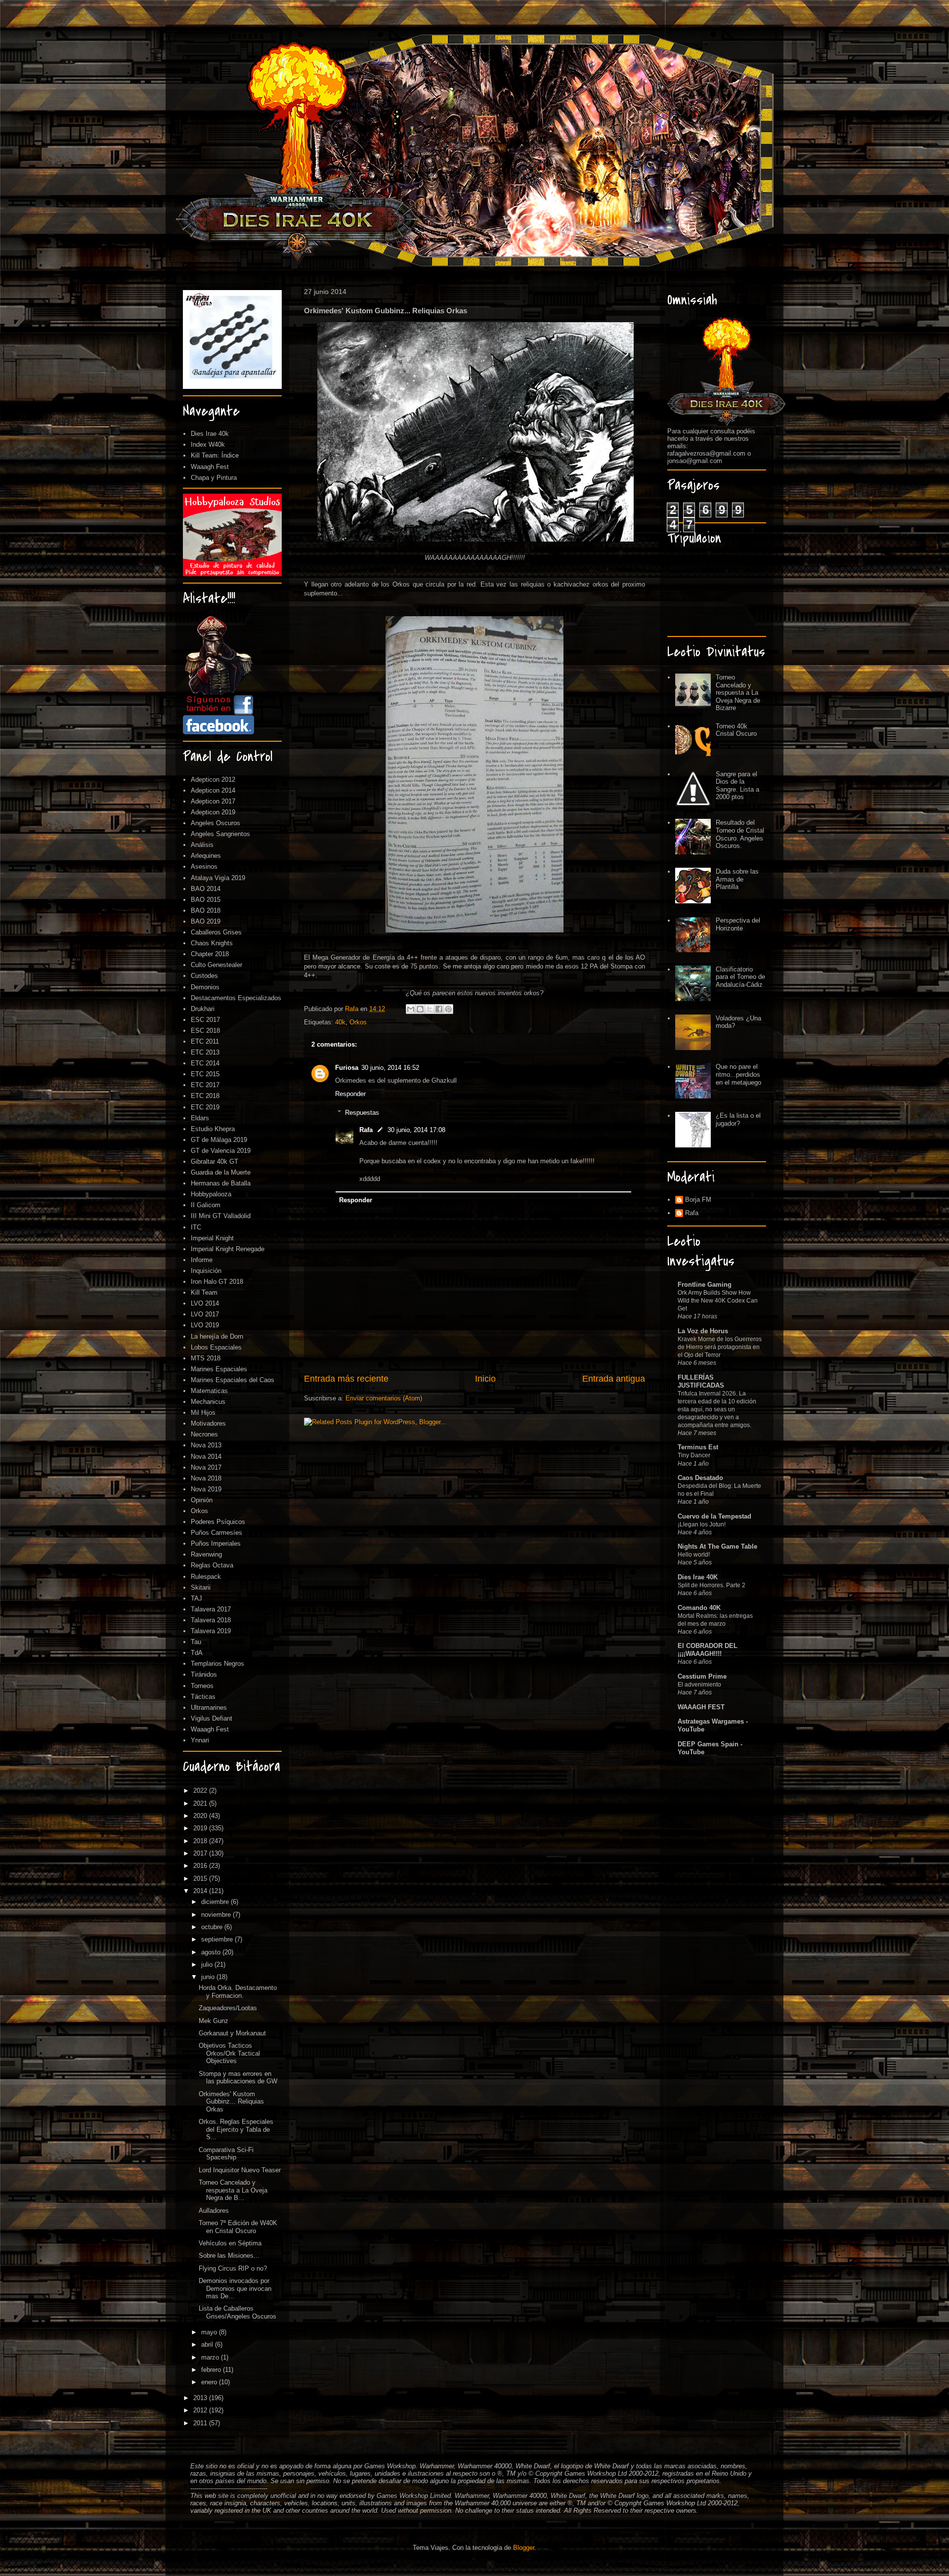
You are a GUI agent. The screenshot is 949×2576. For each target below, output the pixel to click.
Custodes (204, 976)
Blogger (524, 2548)
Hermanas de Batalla (221, 1183)
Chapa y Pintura (214, 478)
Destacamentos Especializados (236, 998)
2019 (201, 1828)
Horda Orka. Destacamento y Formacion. (238, 1992)
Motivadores (208, 1423)
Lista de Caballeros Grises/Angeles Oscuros (237, 2312)
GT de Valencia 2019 (221, 1151)
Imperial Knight (212, 1238)
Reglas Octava (212, 1565)
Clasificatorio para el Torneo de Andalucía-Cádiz (740, 977)
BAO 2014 (206, 889)
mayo (210, 2332)
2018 (201, 1841)
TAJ (196, 1598)
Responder (350, 1094)
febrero (212, 2370)
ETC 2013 (205, 1052)
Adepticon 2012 (213, 780)
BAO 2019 (206, 921)
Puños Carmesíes (216, 1533)
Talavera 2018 (211, 1620)
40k (340, 1022)
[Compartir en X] (430, 1009)
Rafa (366, 1130)
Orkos (358, 1022)
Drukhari (203, 1009)
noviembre (217, 1915)
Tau (196, 1642)
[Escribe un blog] (420, 1009)
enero (210, 2382)
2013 (201, 2398)
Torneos (202, 1686)
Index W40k (208, 444)
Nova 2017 (206, 1467)
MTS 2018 (206, 1358)
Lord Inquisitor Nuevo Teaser (240, 2170)
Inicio (485, 1379)
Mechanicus (208, 1402)
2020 (201, 1816)
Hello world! (694, 1555)
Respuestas (362, 1113)
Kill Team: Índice (215, 455)
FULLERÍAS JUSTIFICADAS (701, 1381)
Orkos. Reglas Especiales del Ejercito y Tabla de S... (236, 2129)
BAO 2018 (206, 910)
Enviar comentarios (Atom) (384, 1398)
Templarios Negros (217, 1664)
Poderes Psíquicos (218, 1522)
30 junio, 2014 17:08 (416, 1130)
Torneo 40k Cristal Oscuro (736, 730)
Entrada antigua (614, 1379)
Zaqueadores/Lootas (228, 2008)
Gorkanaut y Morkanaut (232, 2033)
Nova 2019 (206, 1489)
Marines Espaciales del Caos (233, 1380)
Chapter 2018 (210, 954)
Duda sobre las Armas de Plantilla (737, 879)
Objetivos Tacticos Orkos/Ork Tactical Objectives (229, 2053)
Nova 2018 (206, 1478)
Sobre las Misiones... (229, 2256)
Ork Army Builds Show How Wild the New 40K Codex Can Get (718, 1301)
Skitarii (201, 1587)
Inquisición (206, 1271)
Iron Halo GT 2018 (217, 1282)
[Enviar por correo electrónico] (411, 1009)
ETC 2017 (205, 1085)
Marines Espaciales (219, 1369)
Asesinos (204, 866)
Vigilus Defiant (212, 1718)
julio (208, 1964)
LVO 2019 (205, 1325)
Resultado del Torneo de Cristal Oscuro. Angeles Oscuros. (740, 834)
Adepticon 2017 (213, 801)
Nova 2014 (206, 1457)
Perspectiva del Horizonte (738, 924)
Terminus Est (698, 1447)
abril (208, 2344)
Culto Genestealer (216, 965)
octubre (213, 1927)
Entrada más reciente (346, 1379)
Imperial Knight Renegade (228, 1249)
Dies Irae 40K (698, 1577)
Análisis (202, 845)
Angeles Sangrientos (220, 834)
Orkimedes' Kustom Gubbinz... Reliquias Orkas (231, 2102)
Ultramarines (209, 1708)
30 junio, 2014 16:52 (390, 1068)
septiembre (218, 1939)
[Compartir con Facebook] (439, 1009)
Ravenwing (206, 1554)
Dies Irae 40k (210, 434)
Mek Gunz (214, 2021)
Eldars (200, 1118)
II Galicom (206, 1205)
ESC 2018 (205, 1031)
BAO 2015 (206, 900)
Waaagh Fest (210, 467)
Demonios (205, 987)
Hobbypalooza (211, 1194)
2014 (201, 1891)
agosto (212, 1952)
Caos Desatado (700, 1478)
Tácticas (203, 1697)
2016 (201, 1866)
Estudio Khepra (213, 1129)
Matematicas (209, 1391)
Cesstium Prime (702, 1676)
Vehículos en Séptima (230, 2243)
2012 (201, 2410)
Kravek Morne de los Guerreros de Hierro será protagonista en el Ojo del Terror (720, 1347)
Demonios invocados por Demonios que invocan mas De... (235, 2288)
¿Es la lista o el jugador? (738, 1119)
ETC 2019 (205, 1107)
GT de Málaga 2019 (219, 1140)
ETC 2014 (205, 1063)
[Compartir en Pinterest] (448, 1009)
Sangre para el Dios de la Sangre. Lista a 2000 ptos (737, 786)
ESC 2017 (205, 1020)
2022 (201, 1791)
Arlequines (206, 856)
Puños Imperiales (216, 1543)
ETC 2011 (205, 1041)
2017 (201, 1853)
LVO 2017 (205, 1314)
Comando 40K (699, 1608)
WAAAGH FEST (701, 1707)
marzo (211, 2357)
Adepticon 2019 (213, 812)
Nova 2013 (206, 1445)
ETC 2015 (205, 1074)
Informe (202, 1260)
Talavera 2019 (211, 1631)
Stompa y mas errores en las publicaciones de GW (238, 2078)
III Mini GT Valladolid (221, 1216)
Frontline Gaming (705, 1285)
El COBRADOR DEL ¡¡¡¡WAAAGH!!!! (708, 1650)
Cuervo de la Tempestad (714, 1516)
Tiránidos (204, 1674)
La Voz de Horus (703, 1331)
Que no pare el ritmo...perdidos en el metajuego (738, 1074)
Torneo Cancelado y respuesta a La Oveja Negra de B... (233, 2190)
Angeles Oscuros (216, 823)
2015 (201, 1879)
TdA (197, 1653)
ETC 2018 (205, 1096)
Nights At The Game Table (717, 1546)
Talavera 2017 (211, 1609)
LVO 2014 (205, 1303)
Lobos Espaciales (216, 1347)
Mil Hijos (203, 1413)
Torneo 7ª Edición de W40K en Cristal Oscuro (238, 2227)
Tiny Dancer (694, 1455)
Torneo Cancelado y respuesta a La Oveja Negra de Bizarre (738, 693)
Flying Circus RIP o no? (233, 2268)
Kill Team (204, 1292)
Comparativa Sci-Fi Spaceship (226, 2154)
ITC (196, 1227)
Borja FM (698, 1200)
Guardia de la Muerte (221, 1172)
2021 (201, 1803)
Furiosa (347, 1068)
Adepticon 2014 (213, 790)
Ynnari (200, 1740)
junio (209, 1977)
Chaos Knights (212, 943)
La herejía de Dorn (217, 1336)
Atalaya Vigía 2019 (218, 878)
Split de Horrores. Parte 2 (712, 1585)
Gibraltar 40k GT (215, 1161)
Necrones (204, 1434)
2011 (201, 2423)
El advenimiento (699, 1685)
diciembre (216, 1902)
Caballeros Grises (216, 932)
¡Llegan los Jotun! (702, 1524)
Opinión (202, 1500)
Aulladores (214, 2211)
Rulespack (206, 1577)
